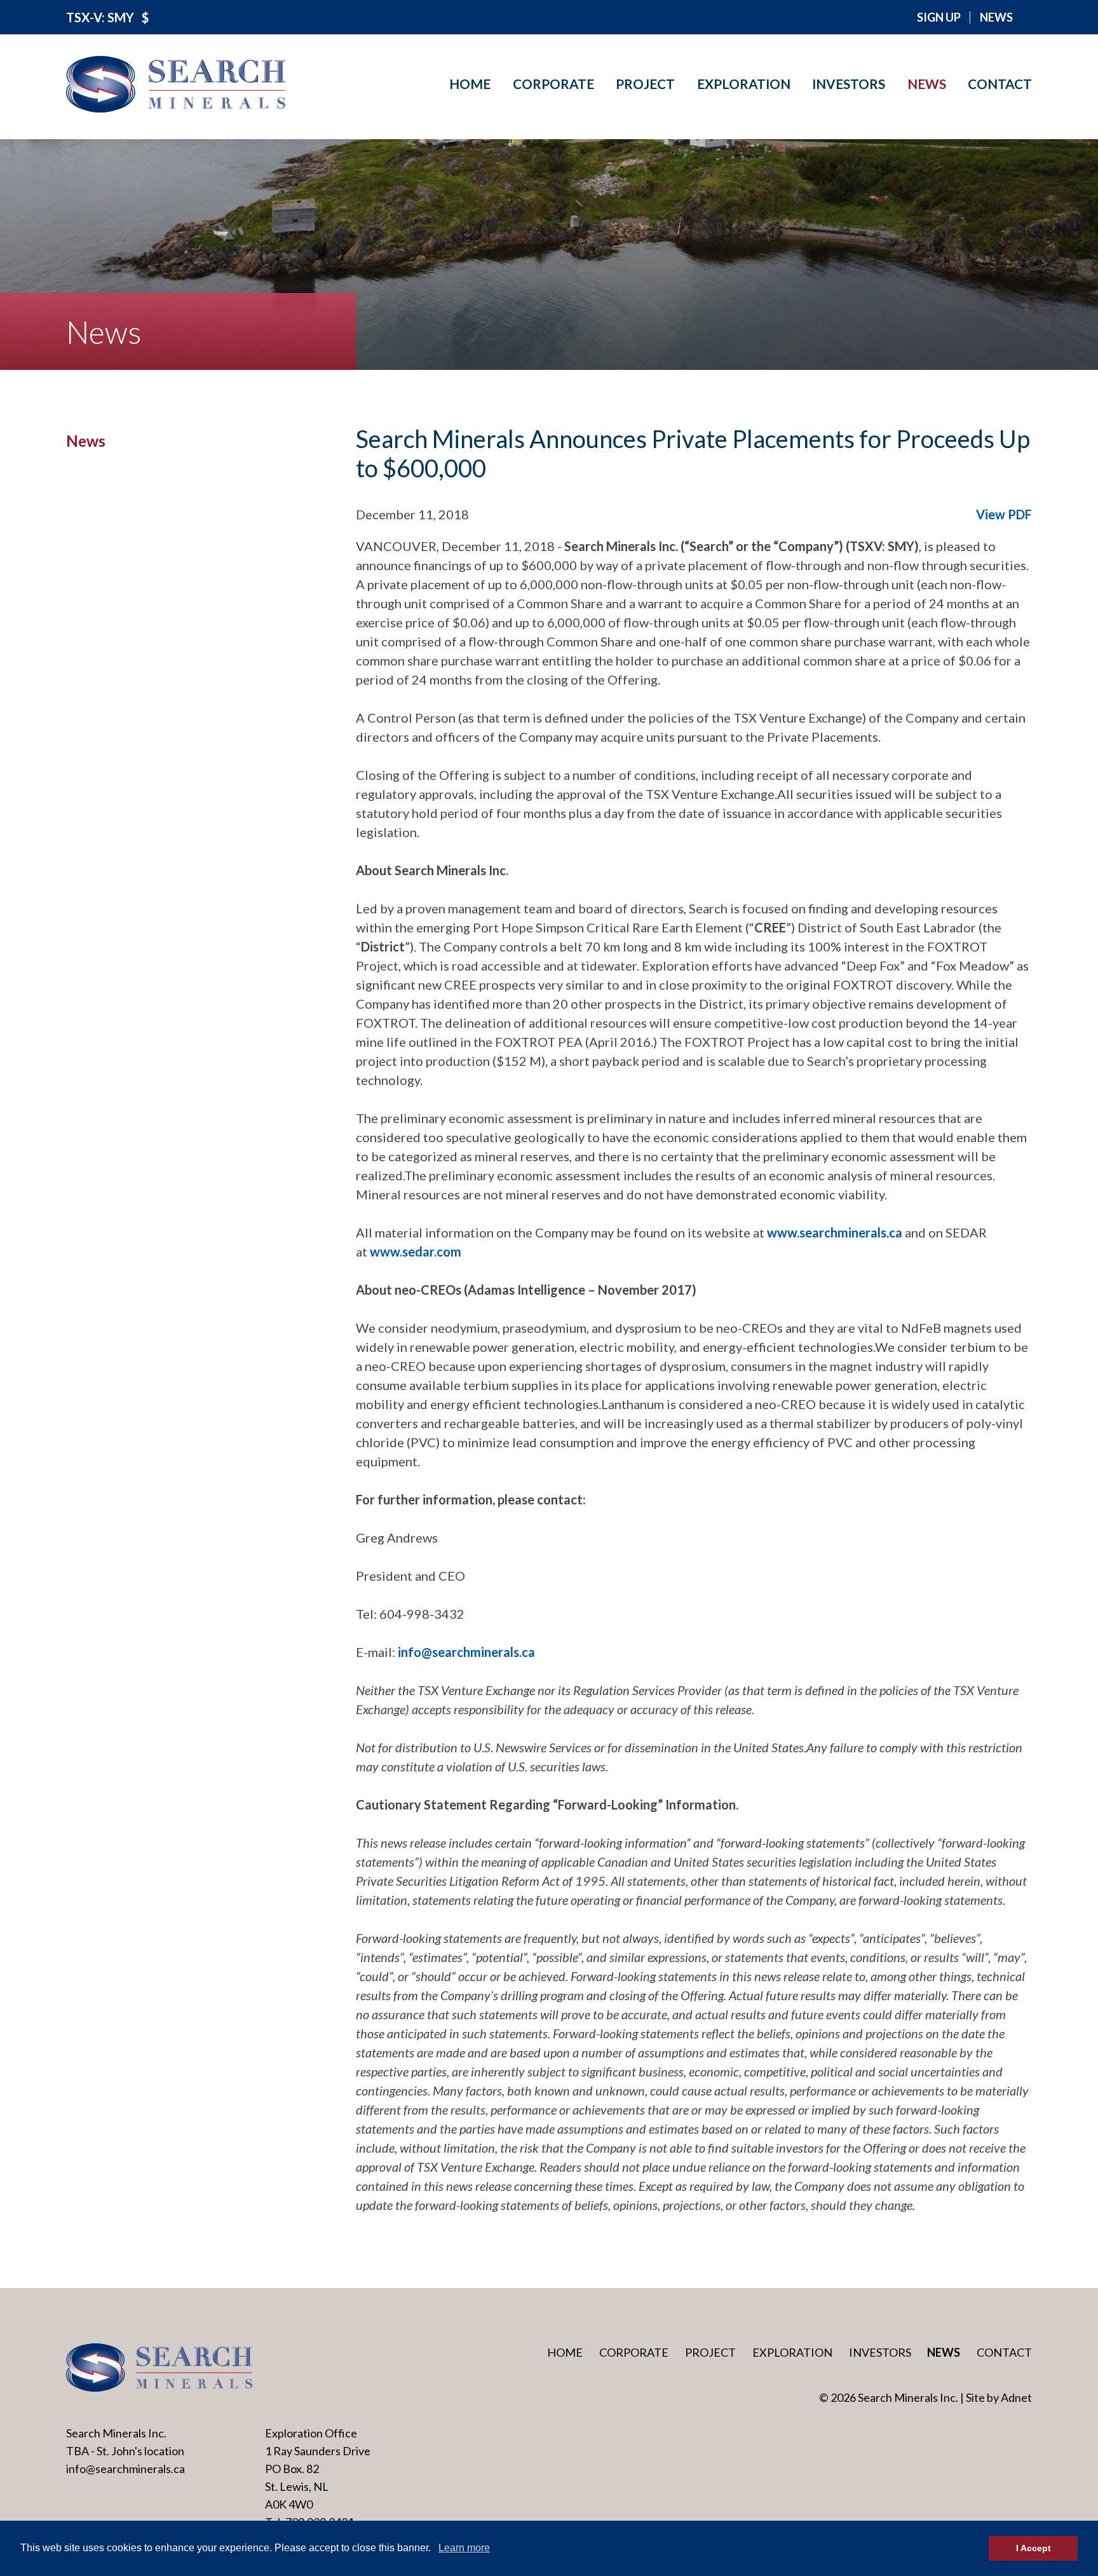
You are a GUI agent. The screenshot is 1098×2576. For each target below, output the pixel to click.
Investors (849, 84)
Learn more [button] (464, 2548)
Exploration (744, 84)
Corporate (553, 84)
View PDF (1004, 514)
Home (470, 84)
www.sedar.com (416, 1251)
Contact (1000, 84)
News (927, 84)
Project (645, 84)
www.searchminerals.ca (835, 1232)
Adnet (1016, 2397)
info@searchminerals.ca (466, 1652)
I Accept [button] (1034, 2548)
